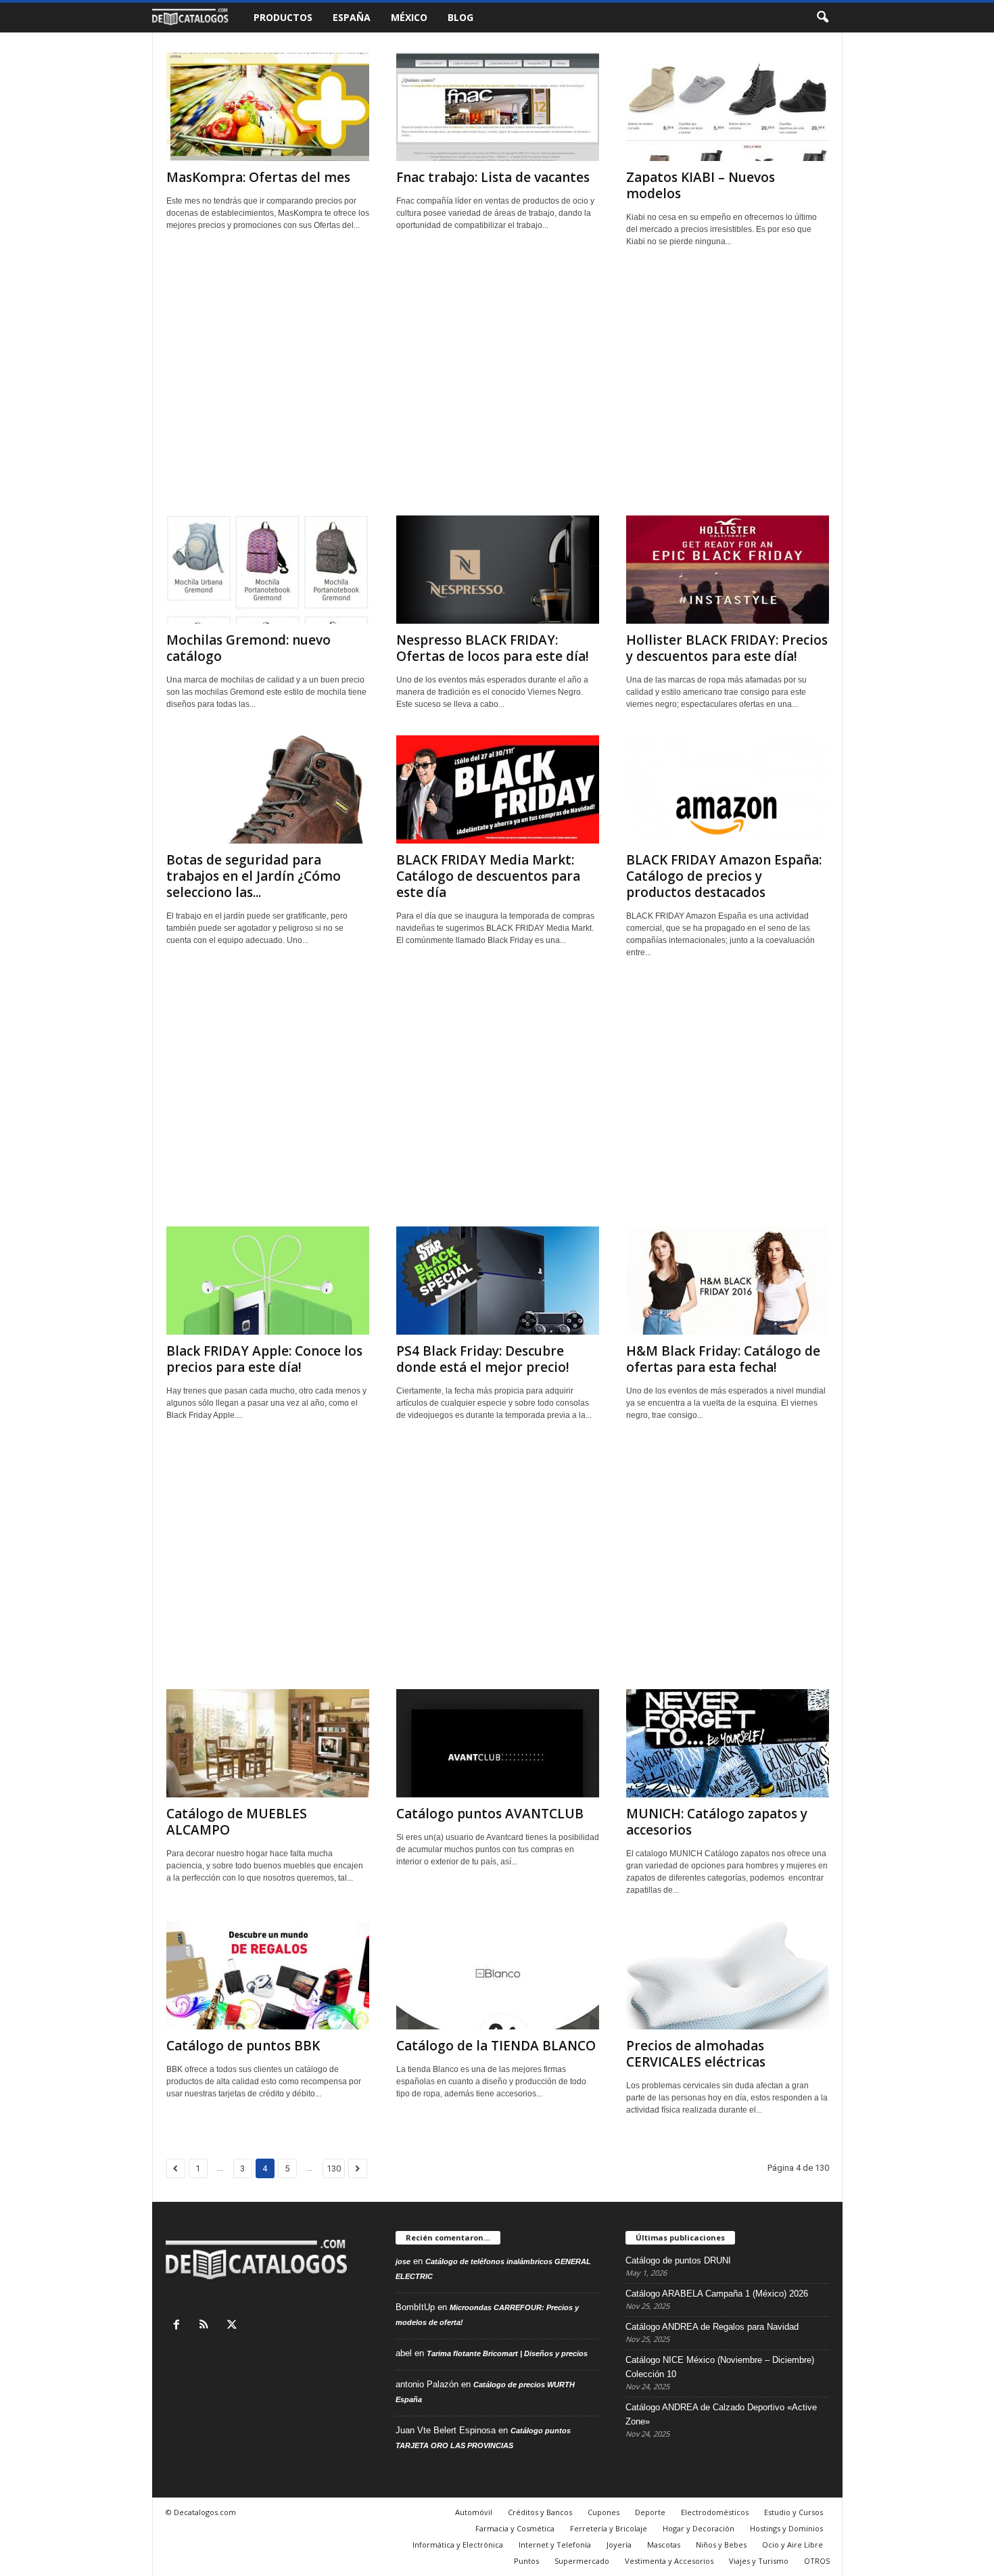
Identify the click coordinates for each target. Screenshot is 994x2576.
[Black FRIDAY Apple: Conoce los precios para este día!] (268, 1281)
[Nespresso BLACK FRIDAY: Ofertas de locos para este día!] (498, 570)
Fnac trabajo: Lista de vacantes (493, 177)
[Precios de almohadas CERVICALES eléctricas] (728, 1975)
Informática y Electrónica (458, 2545)
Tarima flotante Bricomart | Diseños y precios (507, 2353)
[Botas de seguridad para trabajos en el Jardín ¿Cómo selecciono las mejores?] (268, 789)
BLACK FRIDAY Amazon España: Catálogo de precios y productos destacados (724, 876)
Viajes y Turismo (759, 2561)
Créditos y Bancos (540, 2512)
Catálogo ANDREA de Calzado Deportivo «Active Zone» (721, 2414)
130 (334, 2168)
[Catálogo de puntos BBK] (268, 1975)
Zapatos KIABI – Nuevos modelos (701, 185)
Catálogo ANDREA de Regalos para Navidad (712, 2327)
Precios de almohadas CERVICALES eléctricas (696, 2054)
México (409, 17)
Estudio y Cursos (794, 2512)
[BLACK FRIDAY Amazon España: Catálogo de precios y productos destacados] (728, 789)
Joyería (619, 2545)
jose (403, 2261)
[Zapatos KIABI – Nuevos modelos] (728, 107)
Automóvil (474, 2512)
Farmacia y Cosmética (515, 2528)
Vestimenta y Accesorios (669, 2561)
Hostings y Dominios (786, 2528)
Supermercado (582, 2561)
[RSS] (207, 2326)
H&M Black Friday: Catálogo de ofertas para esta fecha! (723, 1359)
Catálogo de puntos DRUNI (678, 2260)
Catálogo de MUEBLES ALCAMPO (237, 1822)
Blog (460, 17)
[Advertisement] (497, 387)
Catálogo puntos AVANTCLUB (490, 1814)
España (352, 17)
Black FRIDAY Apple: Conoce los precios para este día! (264, 1359)
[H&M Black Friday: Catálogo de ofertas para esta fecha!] (728, 1281)
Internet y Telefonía (555, 2545)
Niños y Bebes (721, 2545)
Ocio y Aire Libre (792, 2545)
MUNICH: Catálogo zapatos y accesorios (717, 1822)
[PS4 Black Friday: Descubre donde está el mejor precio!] (498, 1281)
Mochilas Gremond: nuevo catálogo (249, 648)
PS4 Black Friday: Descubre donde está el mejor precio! (483, 1359)
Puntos (526, 2561)
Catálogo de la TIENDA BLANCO (496, 2046)
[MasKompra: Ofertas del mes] (268, 107)
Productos (283, 17)
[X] (234, 2326)
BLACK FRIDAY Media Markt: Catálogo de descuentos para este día (488, 876)
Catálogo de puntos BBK (243, 2046)
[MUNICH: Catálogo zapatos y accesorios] (728, 1743)
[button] (822, 18)
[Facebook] (180, 2326)
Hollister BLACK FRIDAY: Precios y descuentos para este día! (727, 648)
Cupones (603, 2512)
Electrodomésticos (715, 2512)
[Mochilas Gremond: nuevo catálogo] (268, 570)
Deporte (650, 2512)
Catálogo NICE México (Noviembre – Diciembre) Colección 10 (720, 2367)
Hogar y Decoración (699, 2528)
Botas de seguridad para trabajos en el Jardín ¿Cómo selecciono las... (254, 876)
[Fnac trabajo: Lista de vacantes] (498, 107)
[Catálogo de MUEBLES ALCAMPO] (268, 1743)
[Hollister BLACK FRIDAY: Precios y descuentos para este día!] (728, 570)
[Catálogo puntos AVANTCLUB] (498, 1743)
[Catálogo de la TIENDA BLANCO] (498, 1975)
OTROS (817, 2561)
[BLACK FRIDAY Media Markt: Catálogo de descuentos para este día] (498, 789)
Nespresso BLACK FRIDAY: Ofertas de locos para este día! (493, 648)
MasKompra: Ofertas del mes (258, 177)
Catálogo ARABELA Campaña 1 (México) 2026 (717, 2294)
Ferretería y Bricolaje (609, 2528)
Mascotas (664, 2545)
